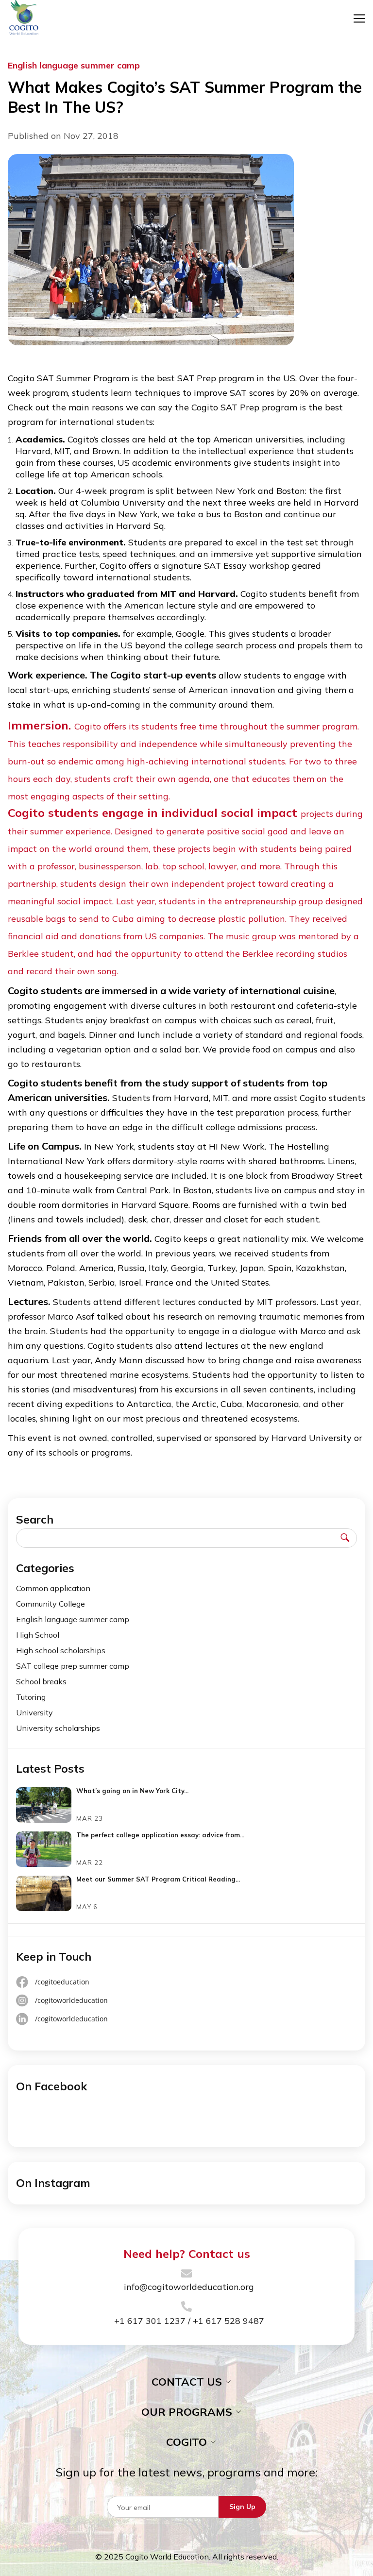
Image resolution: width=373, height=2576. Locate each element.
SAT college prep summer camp (73, 1666)
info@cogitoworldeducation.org (189, 2287)
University (34, 1712)
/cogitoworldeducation (71, 2000)
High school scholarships (61, 1650)
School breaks (41, 1681)
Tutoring (31, 1697)
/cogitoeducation (62, 1982)
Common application (53, 1588)
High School (38, 1635)
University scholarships (58, 1728)
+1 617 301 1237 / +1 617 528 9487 (189, 2321)
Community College (51, 1604)
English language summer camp (73, 1619)
